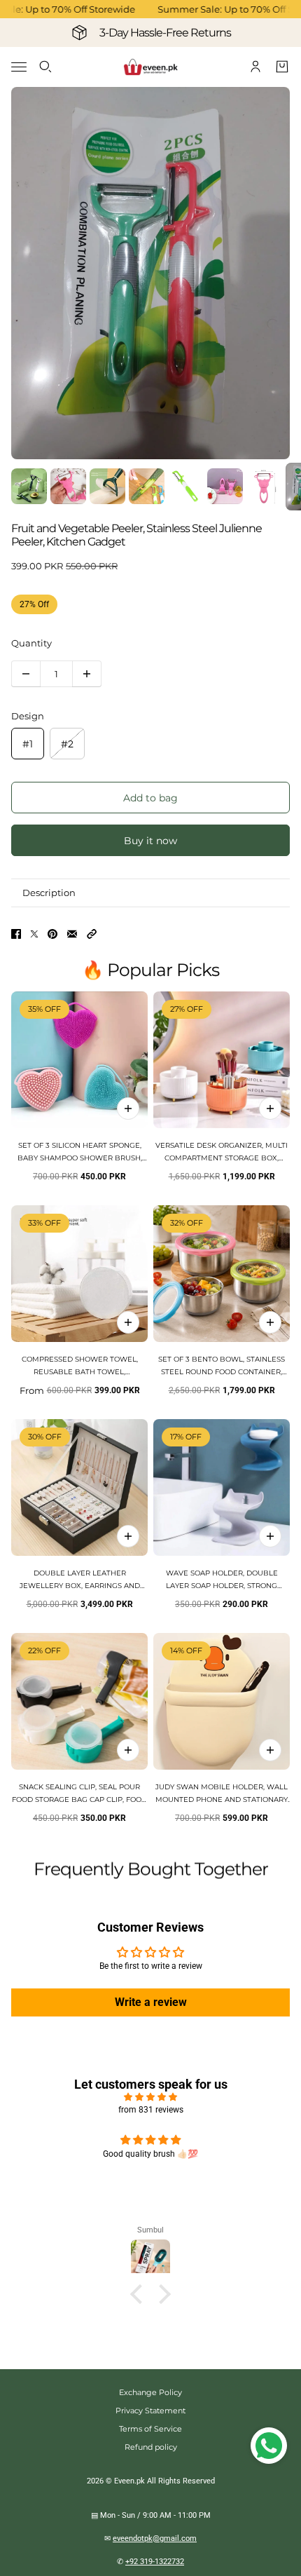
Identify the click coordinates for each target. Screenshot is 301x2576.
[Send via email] (72, 934)
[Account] (255, 67)
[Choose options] (270, 1109)
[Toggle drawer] (19, 67)
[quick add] (128, 1109)
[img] (150, 2097)
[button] (92, 934)
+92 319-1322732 (155, 2562)
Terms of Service (150, 2429)
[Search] (45, 67)
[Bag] (282, 67)
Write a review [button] (151, 2002)
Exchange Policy (150, 2392)
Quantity (31, 643)
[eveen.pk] (150, 67)
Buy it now (150, 841)
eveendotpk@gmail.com (155, 2538)
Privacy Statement (150, 2411)
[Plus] (87, 674)
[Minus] (26, 674)
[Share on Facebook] (16, 934)
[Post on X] (34, 934)
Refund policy (151, 2447)
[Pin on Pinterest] (52, 934)
